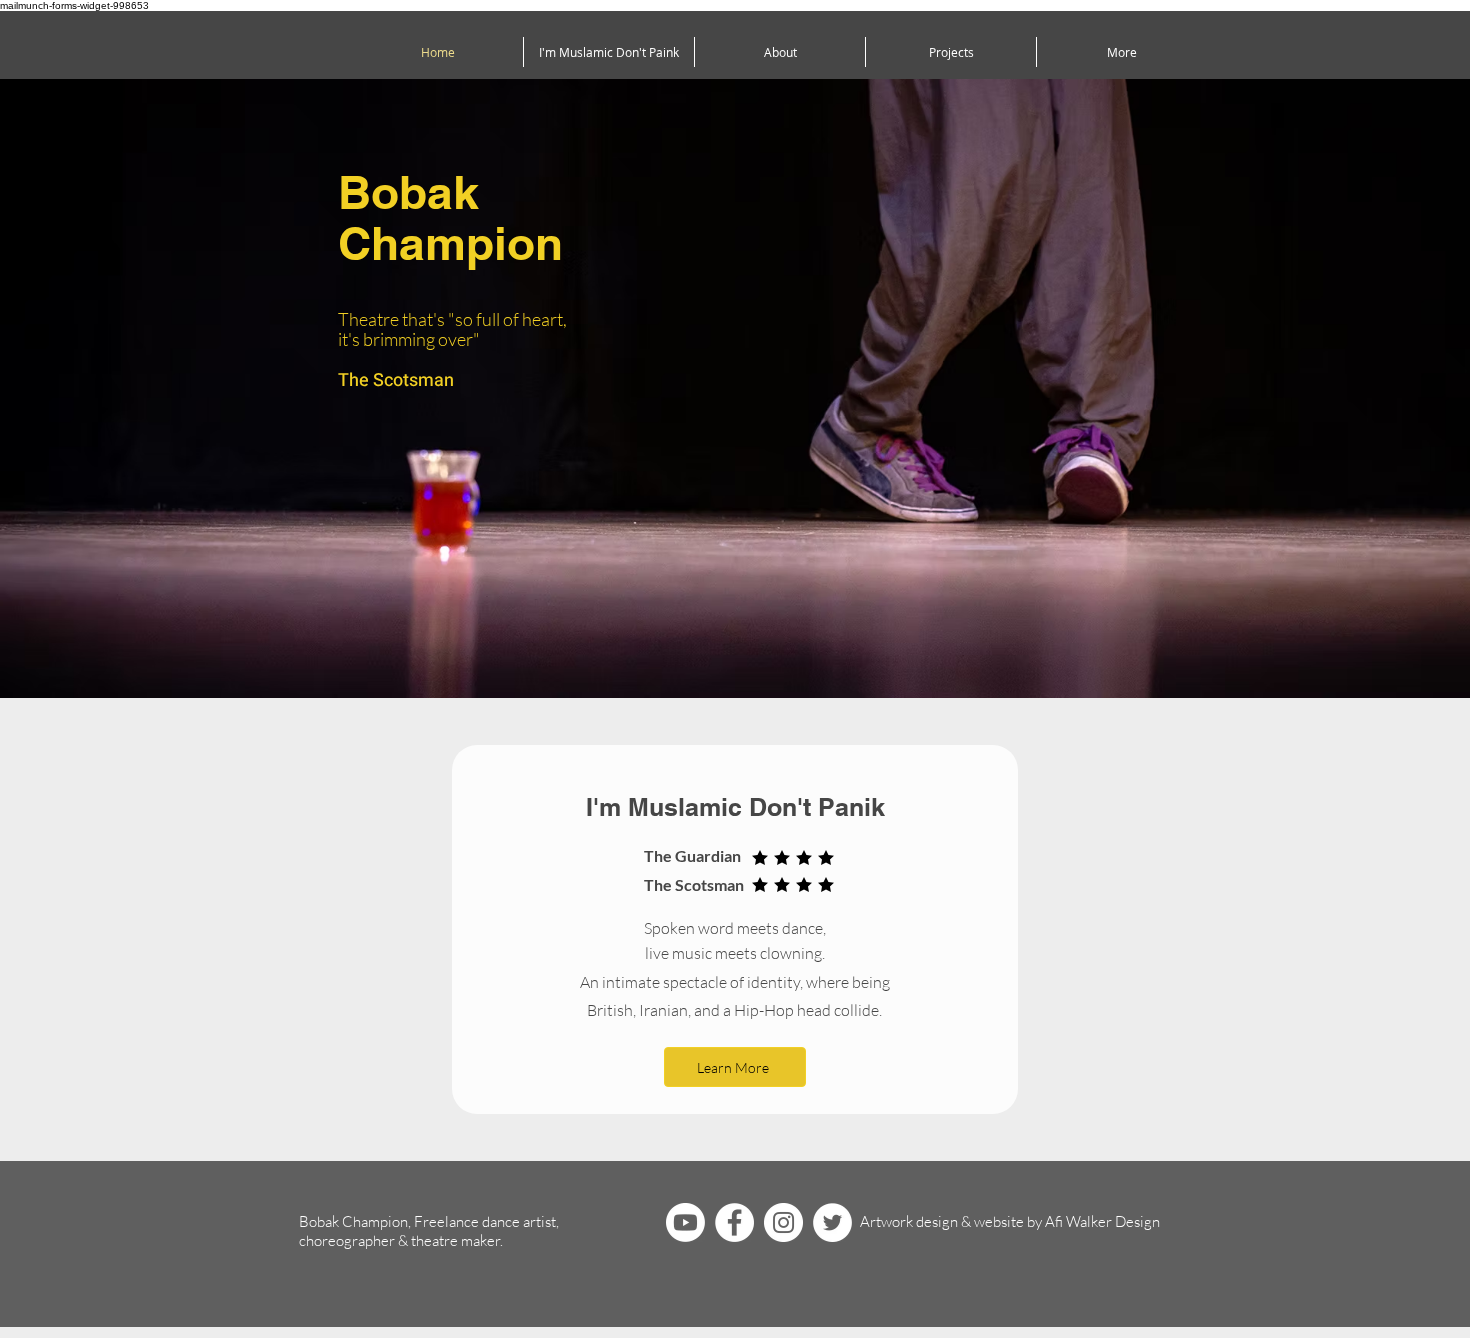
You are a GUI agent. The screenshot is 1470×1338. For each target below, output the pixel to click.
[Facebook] (734, 1222)
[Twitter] (832, 1222)
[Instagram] (783, 1222)
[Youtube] (685, 1222)
